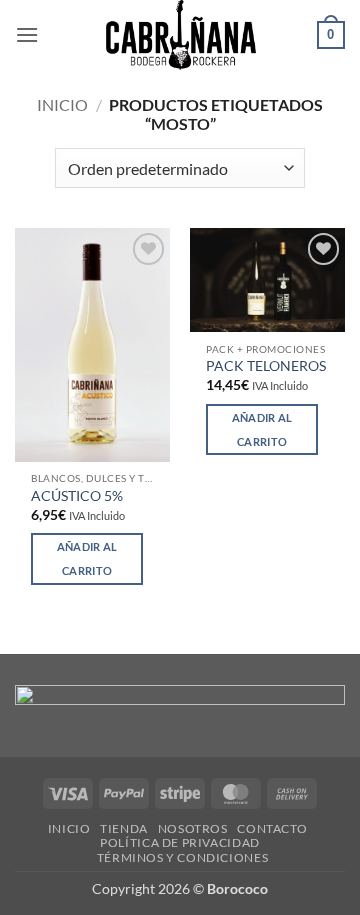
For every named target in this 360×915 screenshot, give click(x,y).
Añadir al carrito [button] (87, 558)
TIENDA (124, 828)
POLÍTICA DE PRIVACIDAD (179, 842)
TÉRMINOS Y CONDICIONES (182, 857)
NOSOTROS (193, 828)
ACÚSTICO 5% (77, 496)
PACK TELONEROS (266, 366)
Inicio (62, 104)
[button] (27, 34)
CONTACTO (272, 828)
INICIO (69, 828)
